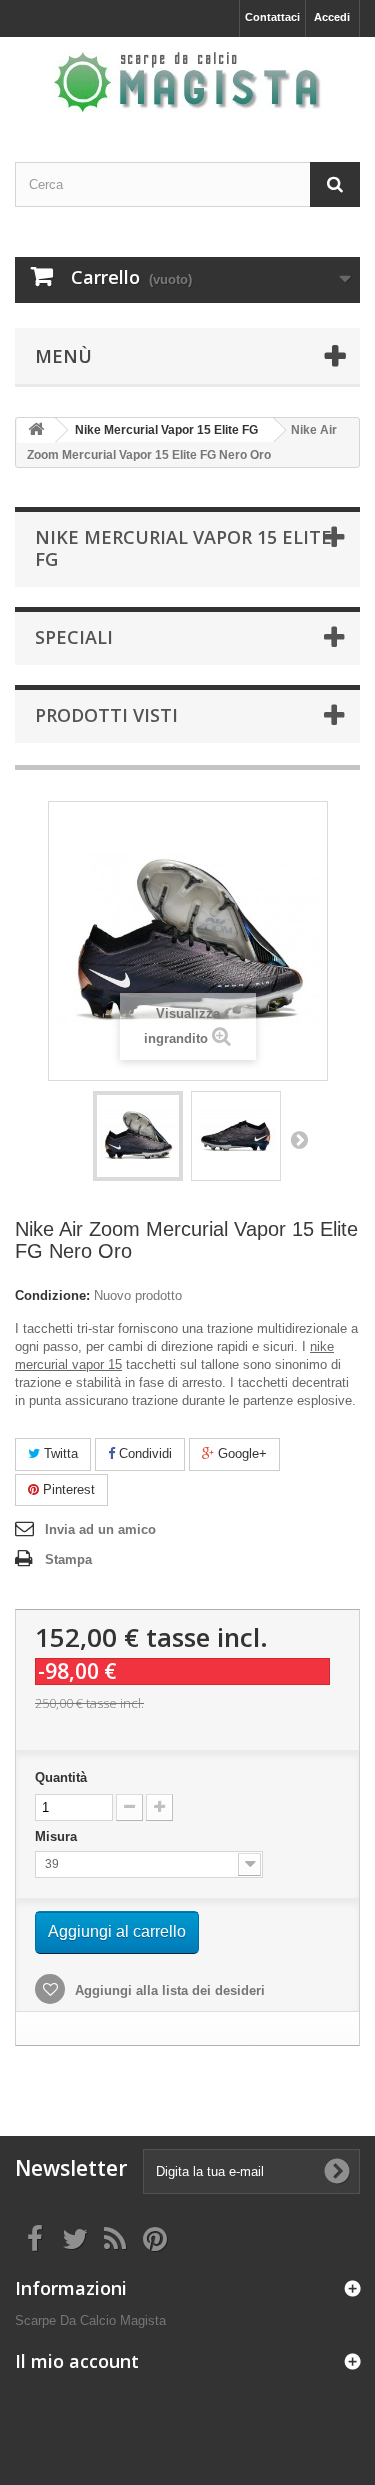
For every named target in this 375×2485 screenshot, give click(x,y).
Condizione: (52, 1295)
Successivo (299, 1139)
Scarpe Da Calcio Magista (90, 2320)
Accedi (332, 17)
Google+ (240, 1453)
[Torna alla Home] (36, 430)
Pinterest (67, 1489)
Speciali (74, 637)
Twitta (59, 1453)
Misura (58, 1836)
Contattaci (272, 17)
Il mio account (77, 2361)
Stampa (68, 1559)
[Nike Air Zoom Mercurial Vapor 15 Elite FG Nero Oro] (138, 1136)
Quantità (61, 1777)
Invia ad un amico (100, 1529)
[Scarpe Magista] (187, 82)
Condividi (143, 1453)
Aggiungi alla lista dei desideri (168, 1990)
